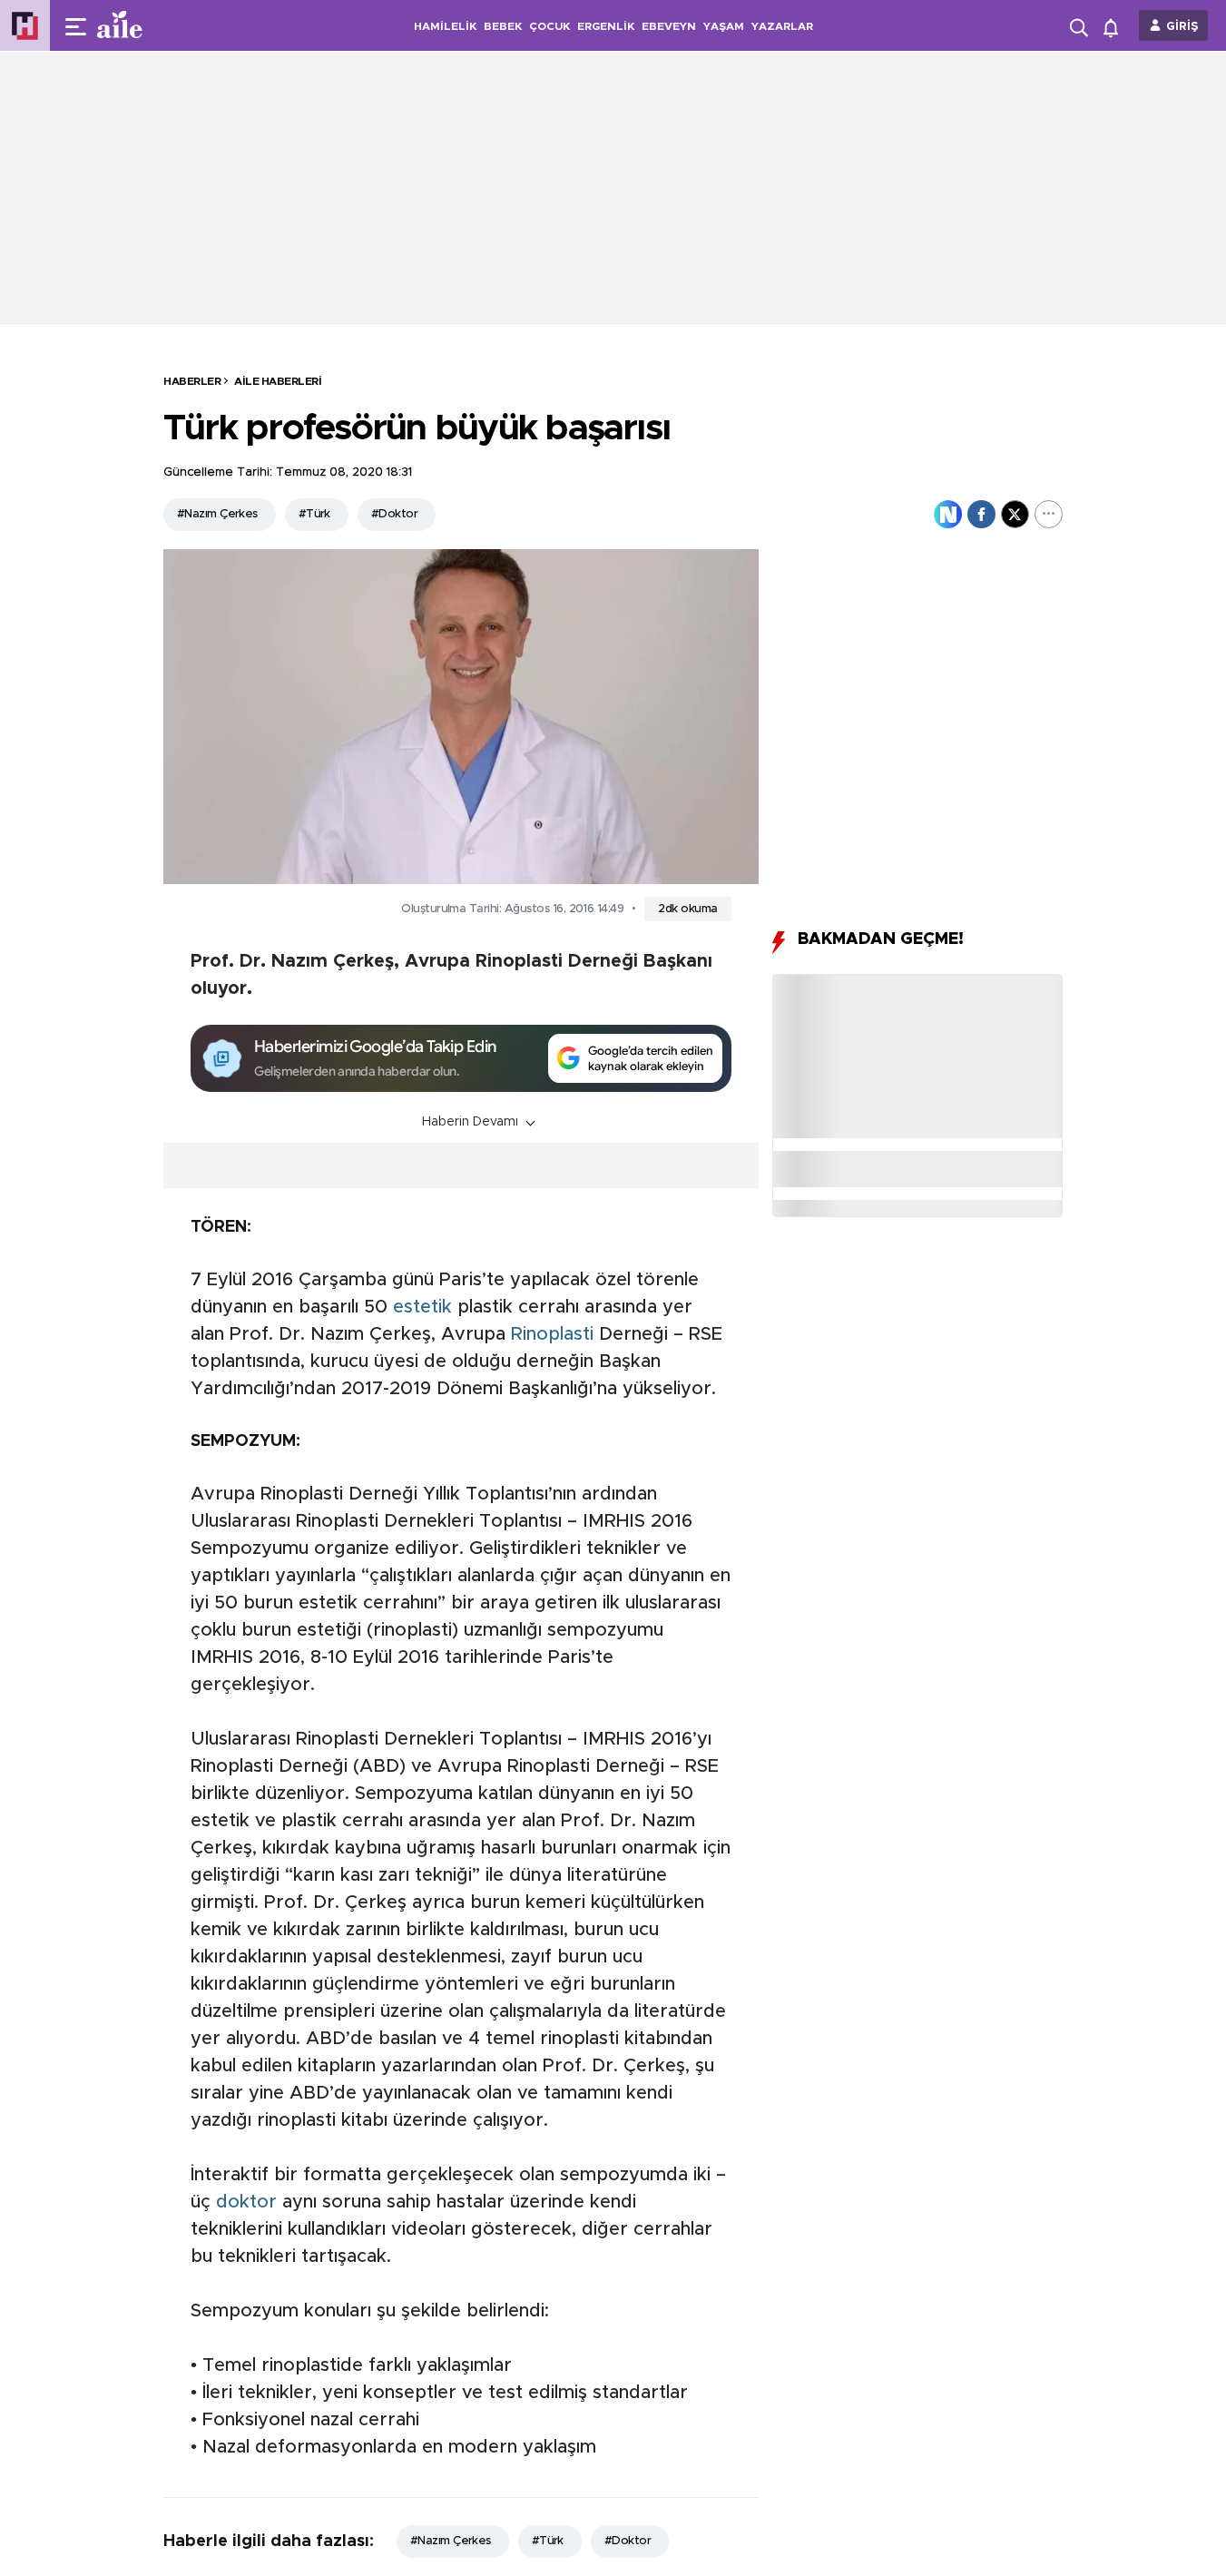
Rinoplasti (552, 1334)
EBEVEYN (669, 26)
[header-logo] (156, 25)
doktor (246, 2202)
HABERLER (192, 381)
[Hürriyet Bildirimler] (1115, 26)
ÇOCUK (549, 26)
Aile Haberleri (278, 381)
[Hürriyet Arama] (1081, 25)
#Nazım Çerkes (217, 514)
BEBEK (503, 26)
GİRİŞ (1182, 27)
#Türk (314, 514)
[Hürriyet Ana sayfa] (25, 26)
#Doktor (394, 514)
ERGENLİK (606, 26)
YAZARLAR (782, 26)
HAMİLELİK (445, 26)
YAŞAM (724, 26)
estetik (422, 1307)
